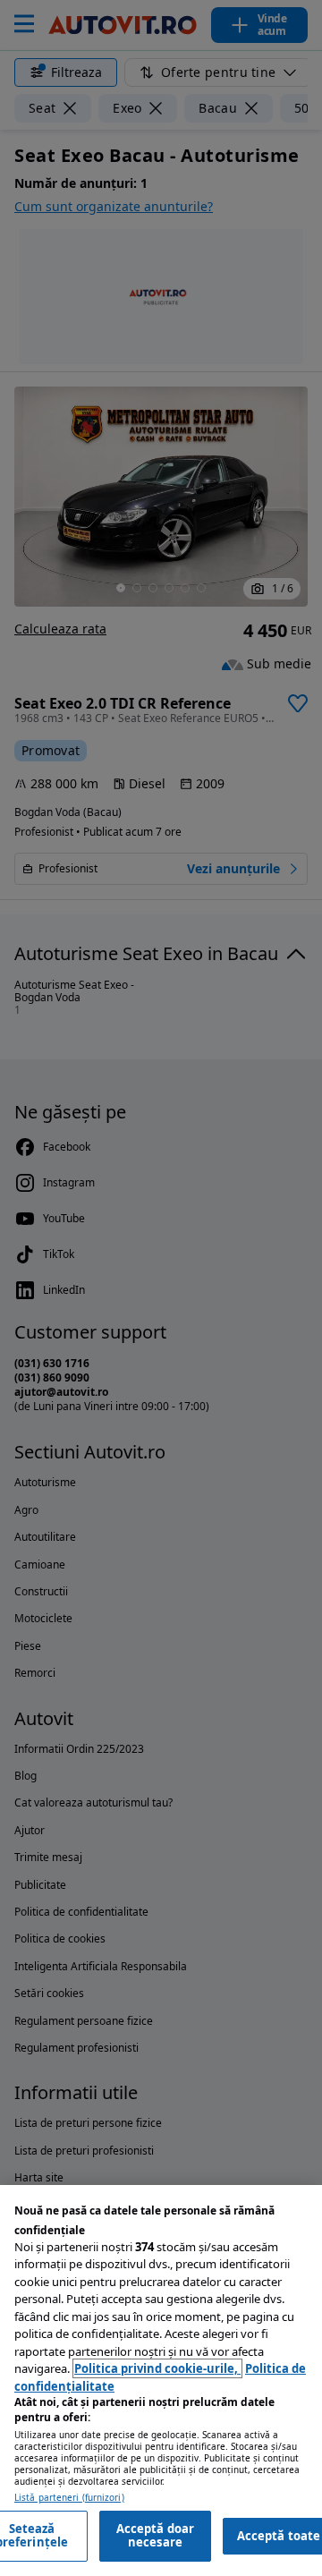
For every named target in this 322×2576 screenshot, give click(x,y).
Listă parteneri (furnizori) (69, 2498)
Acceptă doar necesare (156, 2536)
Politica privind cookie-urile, (157, 2368)
